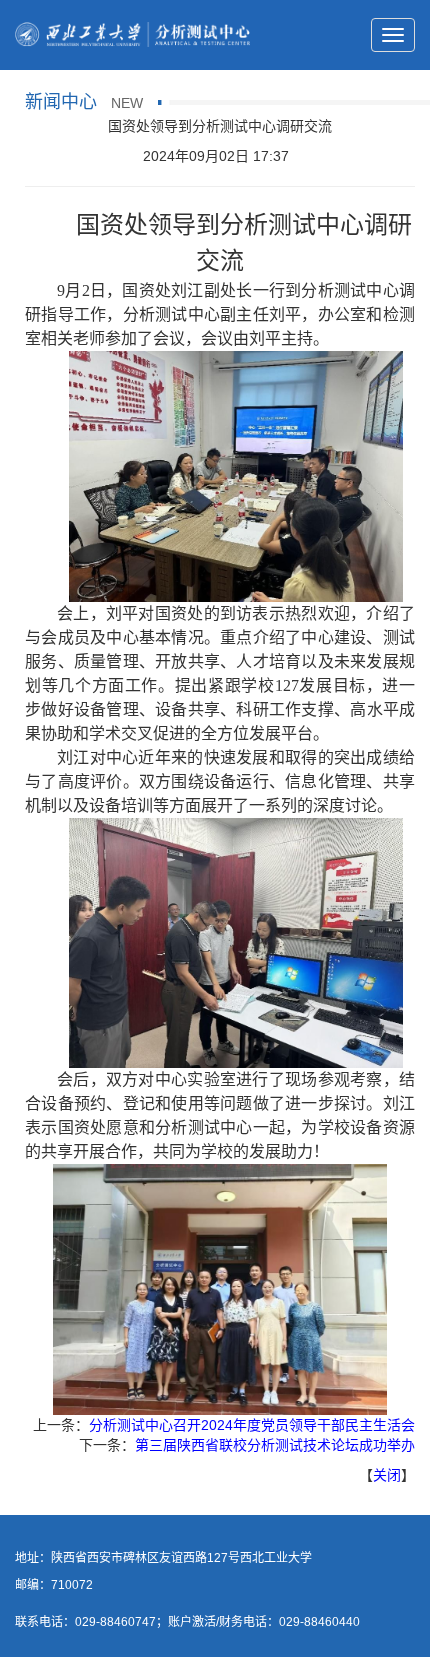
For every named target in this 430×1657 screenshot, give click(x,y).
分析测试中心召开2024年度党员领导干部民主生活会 (252, 1425)
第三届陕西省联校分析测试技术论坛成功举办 (275, 1445)
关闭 (387, 1475)
